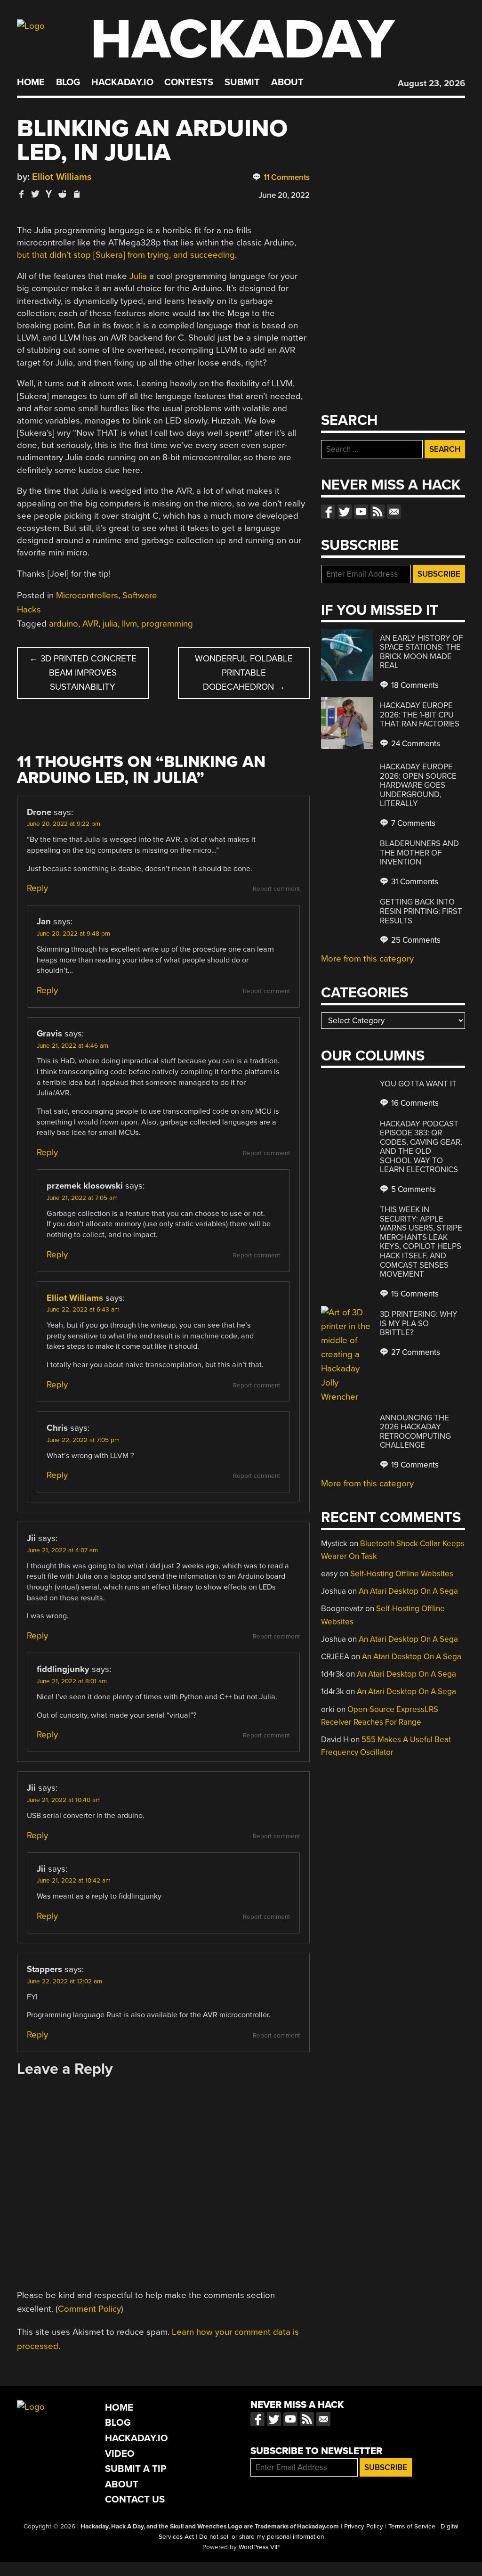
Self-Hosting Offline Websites (402, 1574)
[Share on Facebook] (22, 194)
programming (167, 624)
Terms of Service (412, 2527)
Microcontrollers (87, 595)
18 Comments (414, 685)
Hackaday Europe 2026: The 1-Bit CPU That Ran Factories (420, 715)
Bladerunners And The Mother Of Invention (419, 853)
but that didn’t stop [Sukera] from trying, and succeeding (126, 255)
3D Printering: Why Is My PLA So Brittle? (419, 1323)
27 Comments (415, 1352)
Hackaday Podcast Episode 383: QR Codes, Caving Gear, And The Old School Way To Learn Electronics (421, 1147)
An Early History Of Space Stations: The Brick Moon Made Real (421, 652)
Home (31, 82)
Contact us (394, 512)
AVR (90, 624)
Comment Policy (89, 2309)
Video (120, 2454)
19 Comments (414, 1465)
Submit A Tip (136, 2469)
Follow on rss (378, 512)
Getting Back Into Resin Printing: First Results (421, 911)
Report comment (276, 889)
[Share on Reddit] (63, 194)
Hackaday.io (122, 82)
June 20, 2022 (284, 195)
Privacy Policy (364, 2527)
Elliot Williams (62, 177)
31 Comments (414, 882)
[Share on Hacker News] (49, 194)
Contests (189, 82)
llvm (129, 624)
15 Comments (414, 1294)
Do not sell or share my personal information (261, 2537)
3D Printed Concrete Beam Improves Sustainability (83, 673)
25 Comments (415, 940)
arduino (64, 624)
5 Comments (413, 1189)
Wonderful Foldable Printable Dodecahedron (244, 673)
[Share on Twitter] (35, 194)
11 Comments (286, 177)
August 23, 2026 (431, 83)
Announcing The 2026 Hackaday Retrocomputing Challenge (415, 1432)
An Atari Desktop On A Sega (408, 1591)
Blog (68, 82)
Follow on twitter (345, 512)
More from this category (367, 959)
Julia (138, 276)
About (287, 82)
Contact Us (135, 2499)
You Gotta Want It (418, 1084)
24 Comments (415, 744)
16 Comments (414, 1103)
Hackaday (242, 40)
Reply (37, 888)
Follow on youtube (361, 512)
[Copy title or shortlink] (76, 195)
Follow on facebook (328, 512)
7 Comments (412, 823)
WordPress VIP (259, 2547)
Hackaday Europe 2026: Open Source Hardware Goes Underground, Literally (418, 785)
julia (110, 624)
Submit (242, 82)
